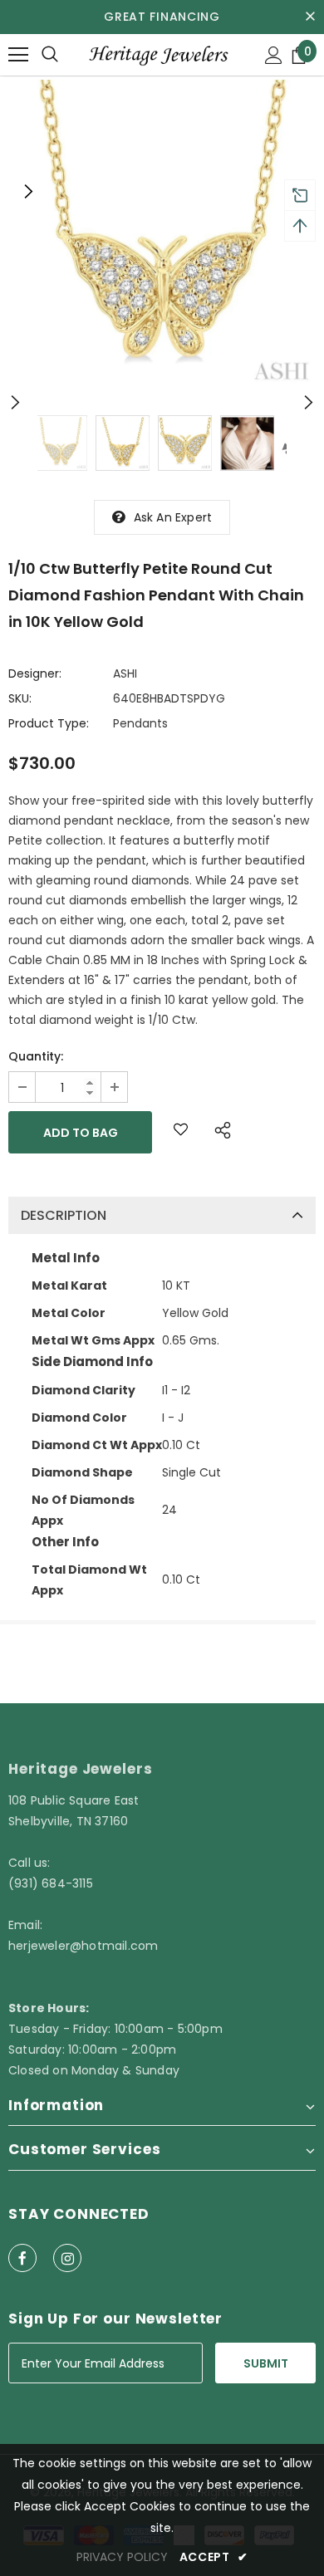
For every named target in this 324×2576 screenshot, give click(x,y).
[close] (310, 17)
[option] (162, 233)
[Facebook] (22, 2258)
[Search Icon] (50, 55)
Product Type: (49, 723)
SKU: (20, 698)
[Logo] (157, 54)
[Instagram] (67, 2258)
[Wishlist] (181, 1132)
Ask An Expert (173, 517)
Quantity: (36, 1056)
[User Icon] (274, 55)
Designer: (35, 673)
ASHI (125, 673)
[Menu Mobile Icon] (18, 55)
